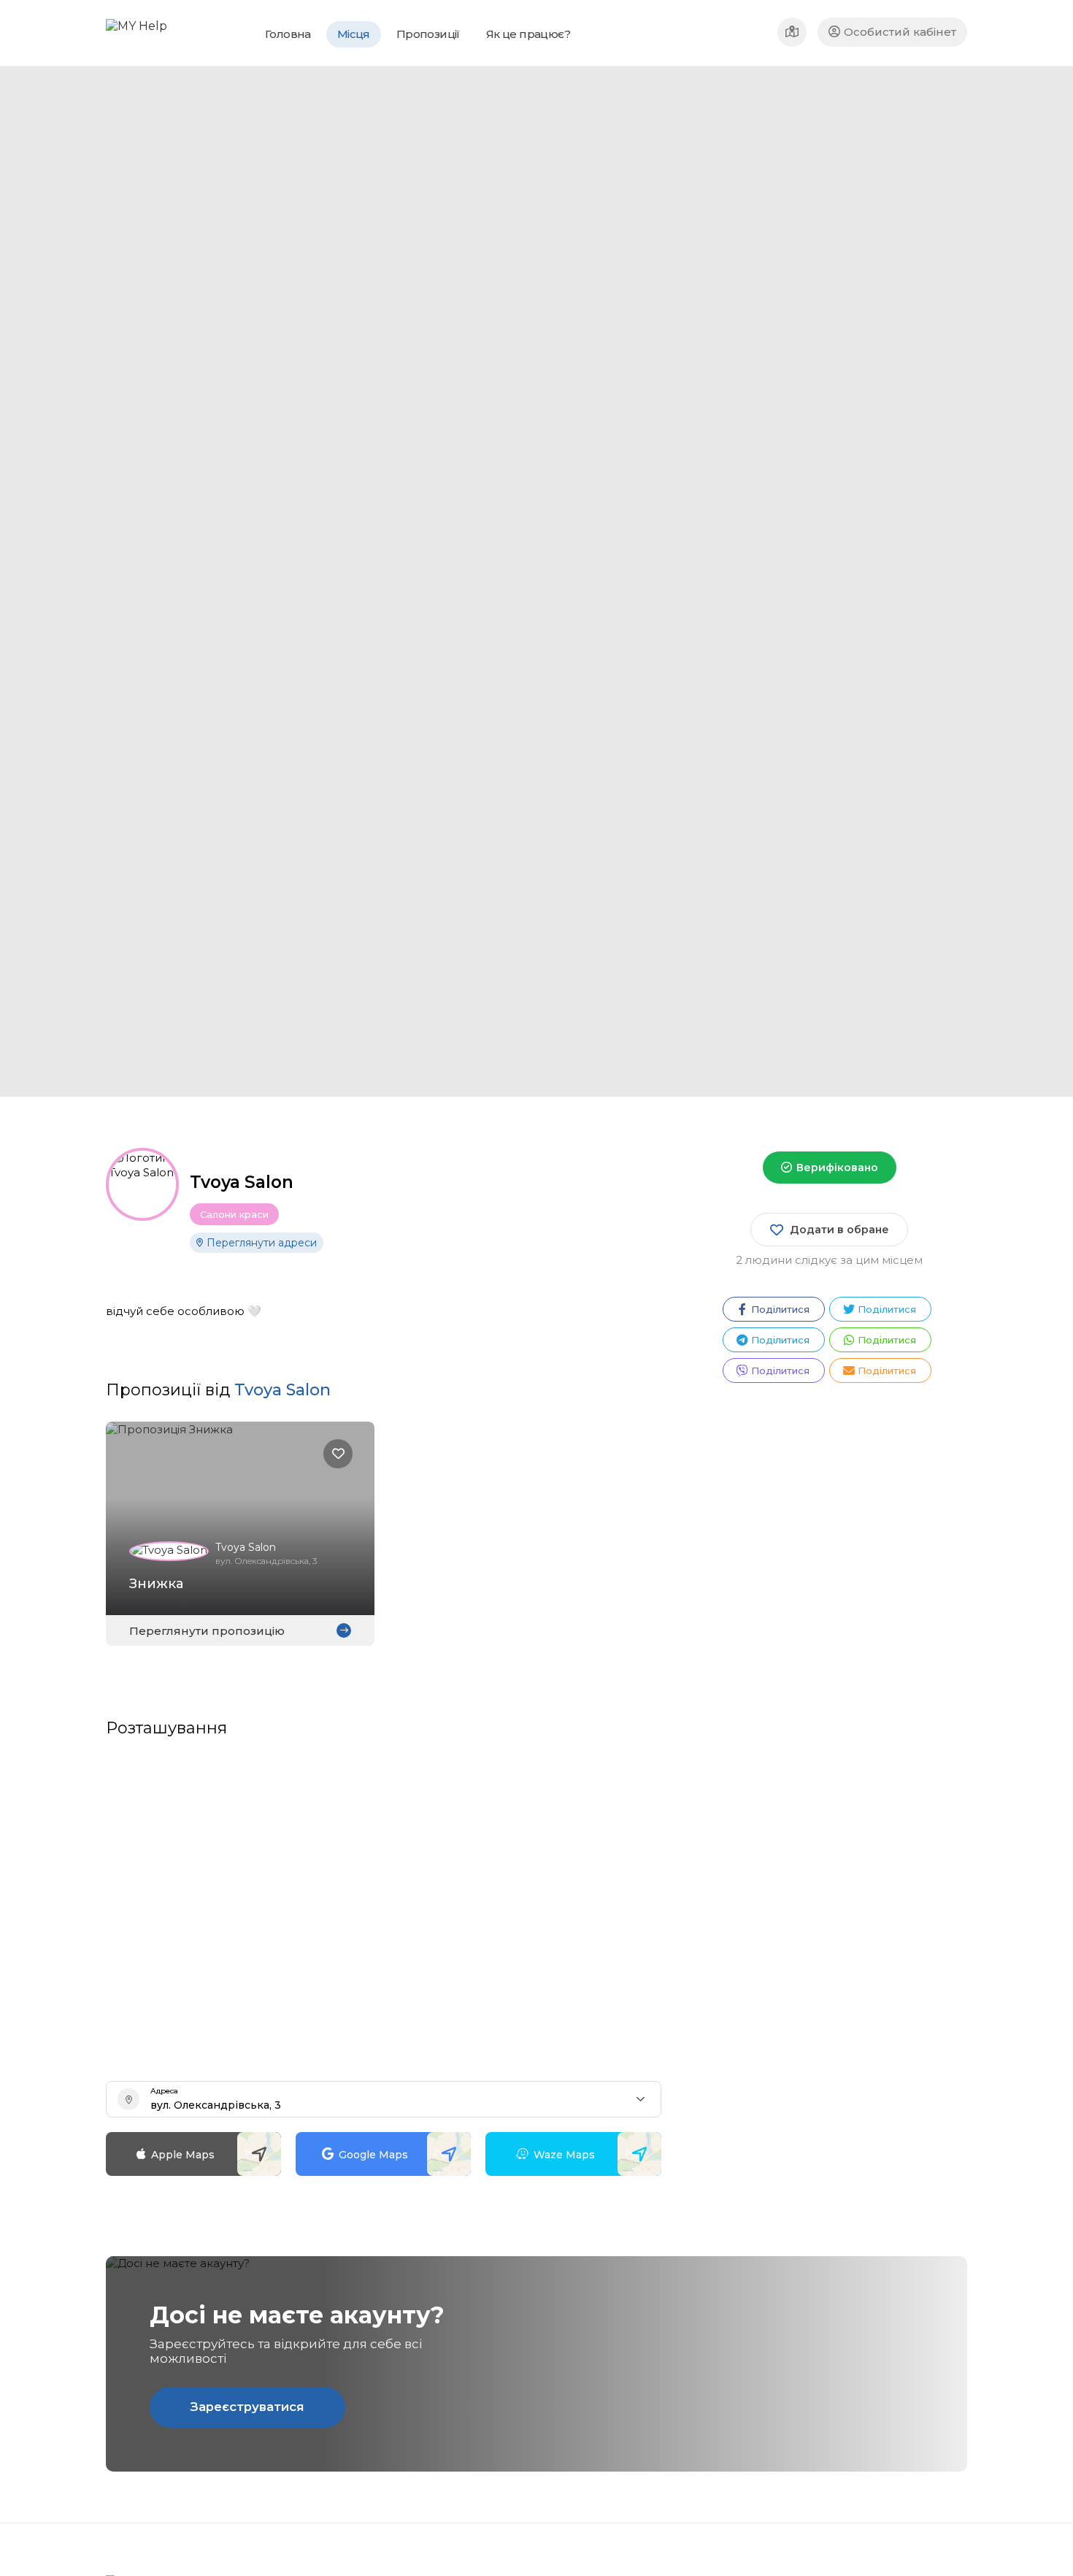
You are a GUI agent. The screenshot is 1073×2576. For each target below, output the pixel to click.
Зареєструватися (247, 2407)
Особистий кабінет (900, 32)
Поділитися (780, 1309)
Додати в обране (839, 1230)
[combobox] (384, 2099)
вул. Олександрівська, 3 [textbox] (216, 2105)
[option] (697, 582)
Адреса (164, 2091)
